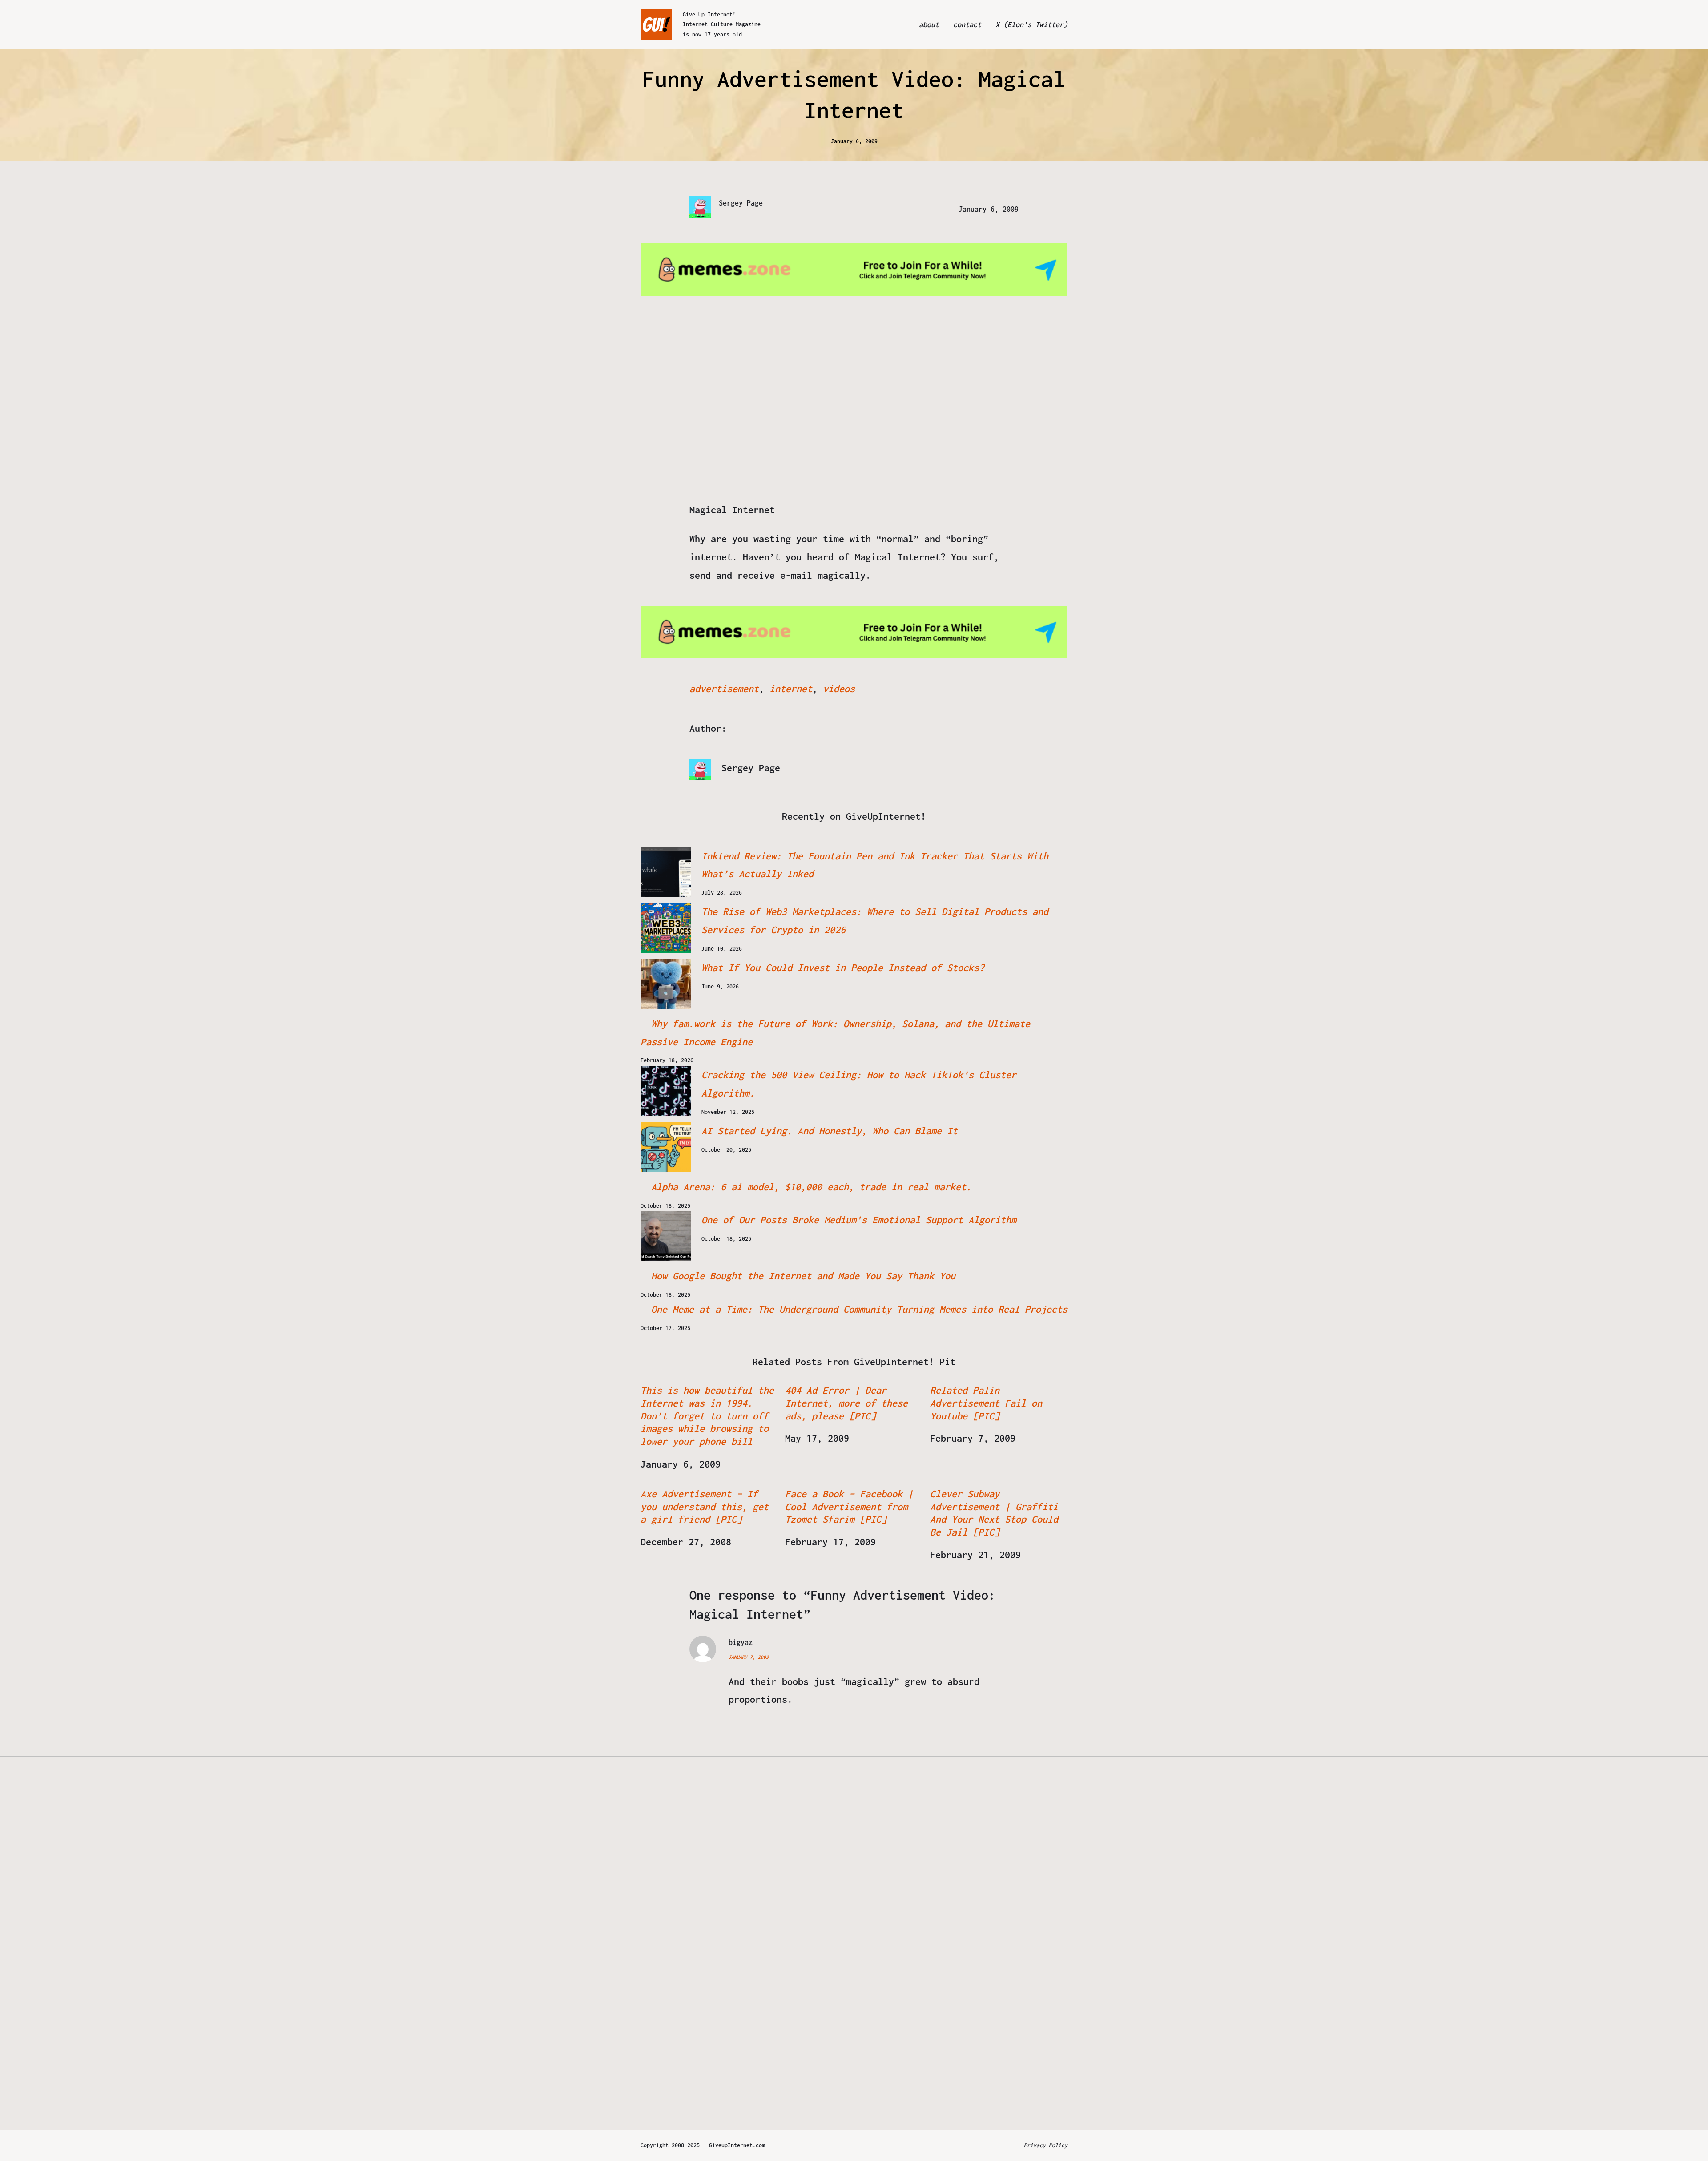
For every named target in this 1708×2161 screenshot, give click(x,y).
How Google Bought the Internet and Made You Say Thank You (803, 1276)
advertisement (724, 689)
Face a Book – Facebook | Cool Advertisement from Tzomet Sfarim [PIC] (849, 1507)
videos (839, 689)
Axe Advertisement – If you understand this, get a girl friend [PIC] (705, 1507)
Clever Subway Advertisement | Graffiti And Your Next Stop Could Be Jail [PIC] (994, 1513)
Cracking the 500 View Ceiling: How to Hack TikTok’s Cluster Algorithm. (859, 1084)
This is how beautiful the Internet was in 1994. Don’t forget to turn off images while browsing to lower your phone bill (707, 1416)
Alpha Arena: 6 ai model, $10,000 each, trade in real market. (811, 1187)
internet (791, 689)
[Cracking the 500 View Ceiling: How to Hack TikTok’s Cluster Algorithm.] (666, 1091)
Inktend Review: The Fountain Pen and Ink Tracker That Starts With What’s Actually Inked (875, 865)
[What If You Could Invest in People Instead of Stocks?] (666, 984)
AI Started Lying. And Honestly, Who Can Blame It (830, 1131)
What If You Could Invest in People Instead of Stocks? (843, 968)
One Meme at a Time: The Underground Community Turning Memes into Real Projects (859, 1309)
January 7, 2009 (749, 1657)
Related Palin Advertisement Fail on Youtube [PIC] (986, 1403)
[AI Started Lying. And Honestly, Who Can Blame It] (666, 1147)
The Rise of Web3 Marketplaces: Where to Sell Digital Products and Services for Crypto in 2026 (875, 921)
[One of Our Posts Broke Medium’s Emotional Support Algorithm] (666, 1236)
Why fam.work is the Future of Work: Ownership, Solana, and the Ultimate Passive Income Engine (835, 1033)
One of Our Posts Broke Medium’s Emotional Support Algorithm (859, 1220)
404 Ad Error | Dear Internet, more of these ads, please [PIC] (846, 1403)
